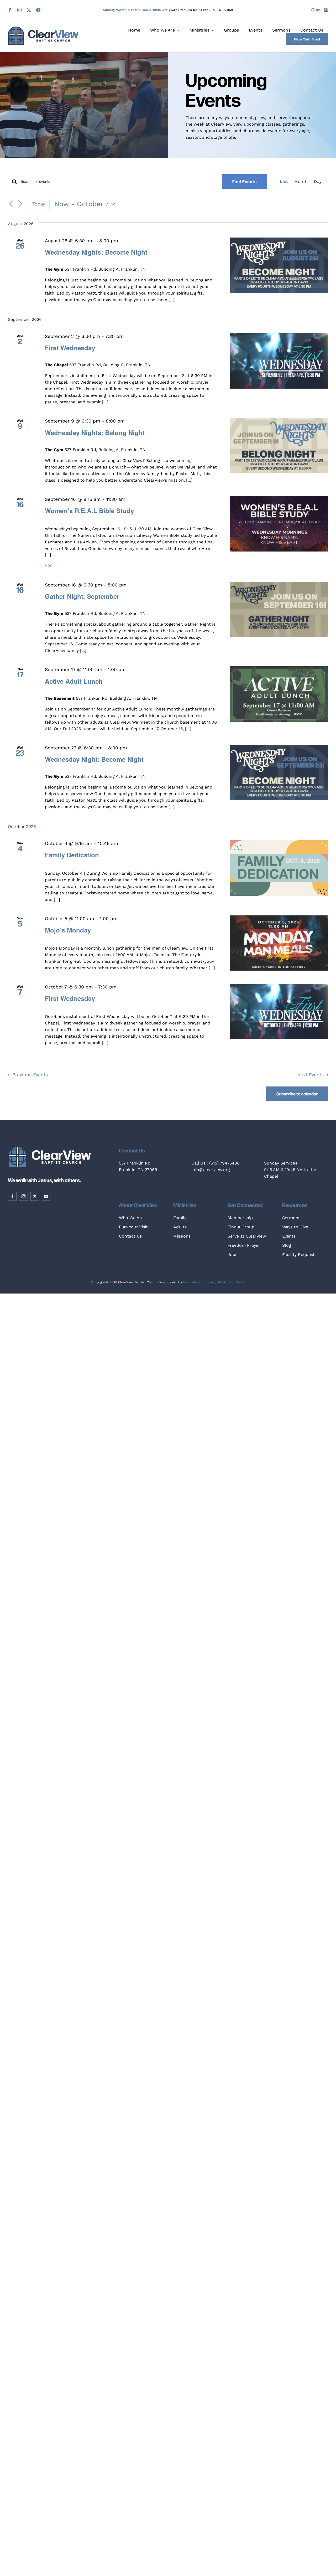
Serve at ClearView (247, 1236)
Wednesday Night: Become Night (94, 759)
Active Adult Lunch (74, 681)
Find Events (245, 181)
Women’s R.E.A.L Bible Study (89, 511)
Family (180, 1218)
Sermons (291, 1218)
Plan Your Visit (133, 1227)
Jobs (232, 1254)
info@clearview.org (211, 1170)
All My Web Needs (231, 1282)
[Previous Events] (11, 204)
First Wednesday (70, 348)
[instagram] (19, 10)
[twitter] (29, 10)
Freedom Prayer (244, 1245)
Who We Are (131, 1218)
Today (39, 204)
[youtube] (38, 10)
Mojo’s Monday (68, 930)
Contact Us (130, 1236)
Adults (180, 1227)
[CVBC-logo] (43, 29)
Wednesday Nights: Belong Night (95, 432)
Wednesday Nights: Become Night (96, 252)
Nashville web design (199, 1282)
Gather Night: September (82, 596)
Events (289, 1236)
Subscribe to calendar (297, 1094)
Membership (240, 1218)
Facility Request (298, 1254)
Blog (287, 1245)
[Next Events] (20, 204)
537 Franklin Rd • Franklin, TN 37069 (202, 10)
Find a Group (241, 1227)
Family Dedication (72, 855)
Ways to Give (295, 1227)
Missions (182, 1236)
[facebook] (10, 10)
